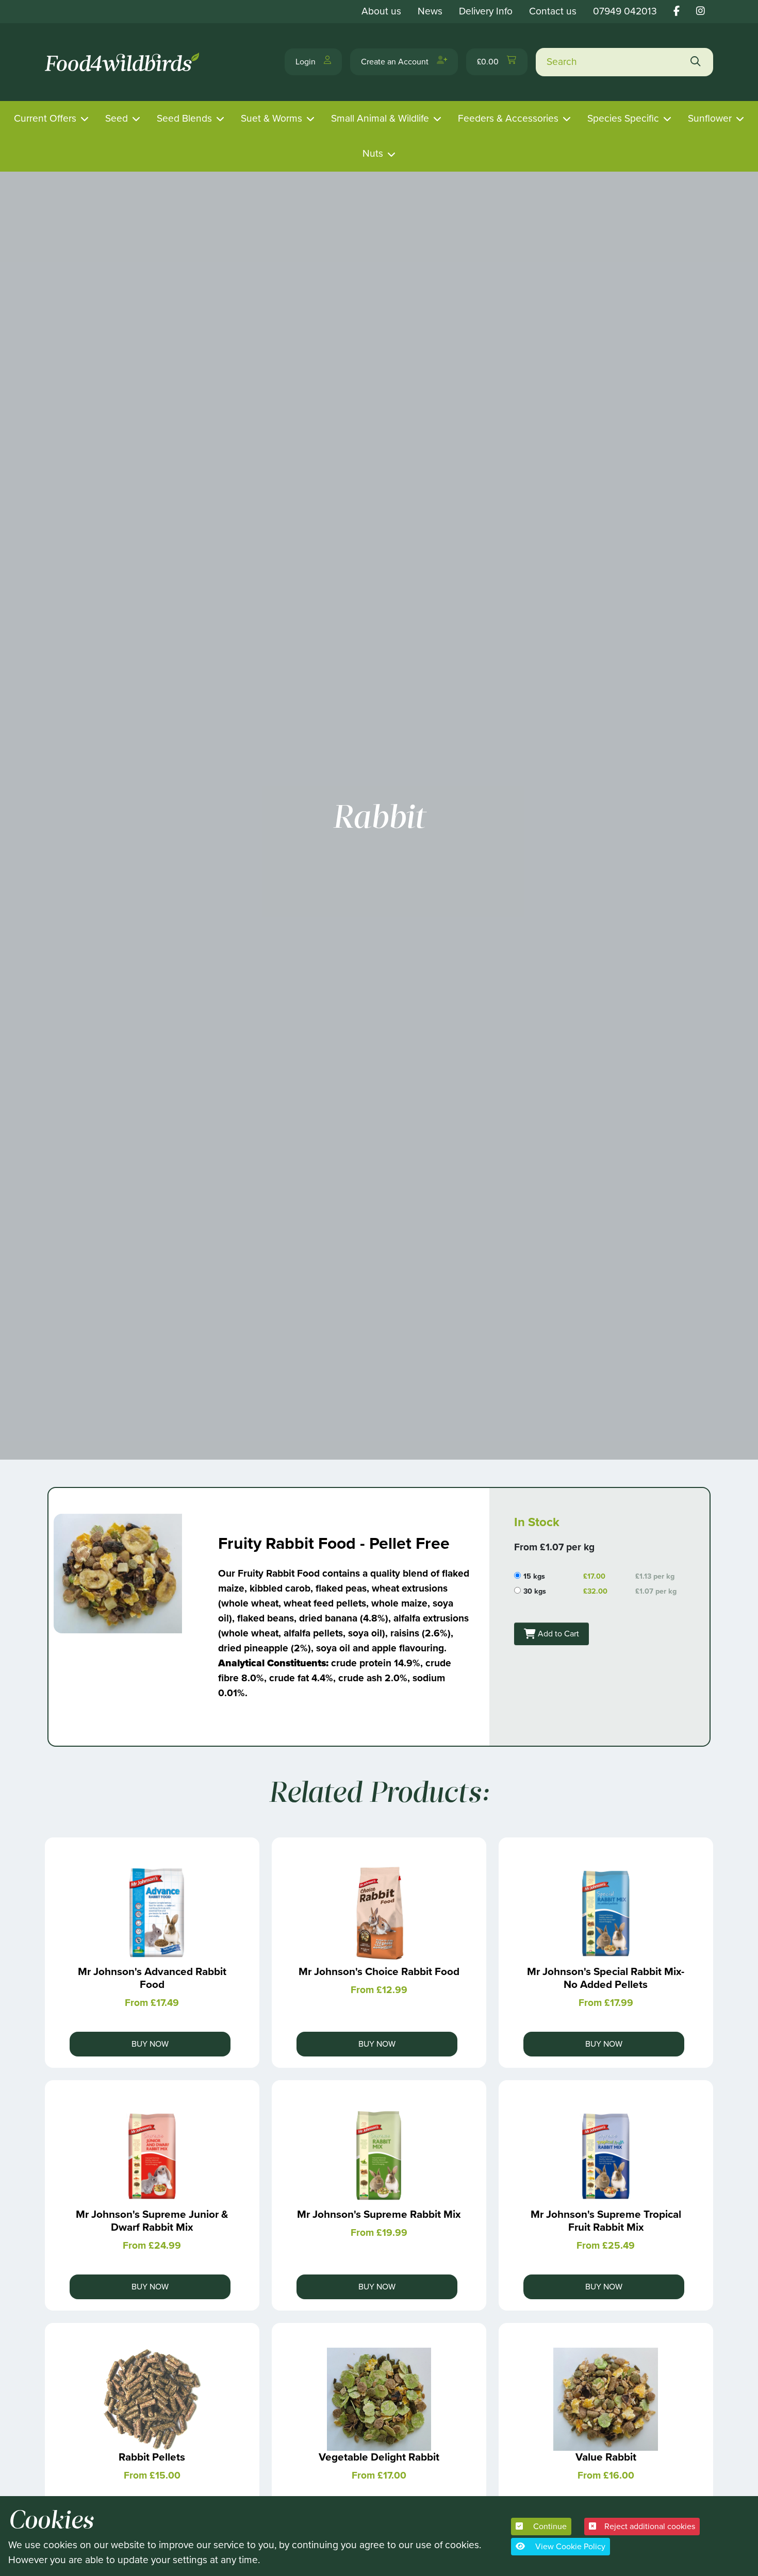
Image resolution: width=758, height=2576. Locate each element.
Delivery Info (486, 11)
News (430, 11)
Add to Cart (557, 1634)
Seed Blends (184, 118)
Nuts (373, 153)
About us (381, 11)
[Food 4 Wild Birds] (124, 62)
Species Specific (623, 118)
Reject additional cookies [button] (650, 2526)
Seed (117, 118)
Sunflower (710, 118)
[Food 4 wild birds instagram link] (701, 11)
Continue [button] (549, 2526)
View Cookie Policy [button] (569, 2546)
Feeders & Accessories (508, 118)
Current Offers (45, 118)
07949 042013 (625, 11)
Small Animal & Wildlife (380, 118)
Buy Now (150, 2044)
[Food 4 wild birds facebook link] (677, 11)
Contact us (553, 11)
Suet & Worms (271, 118)
